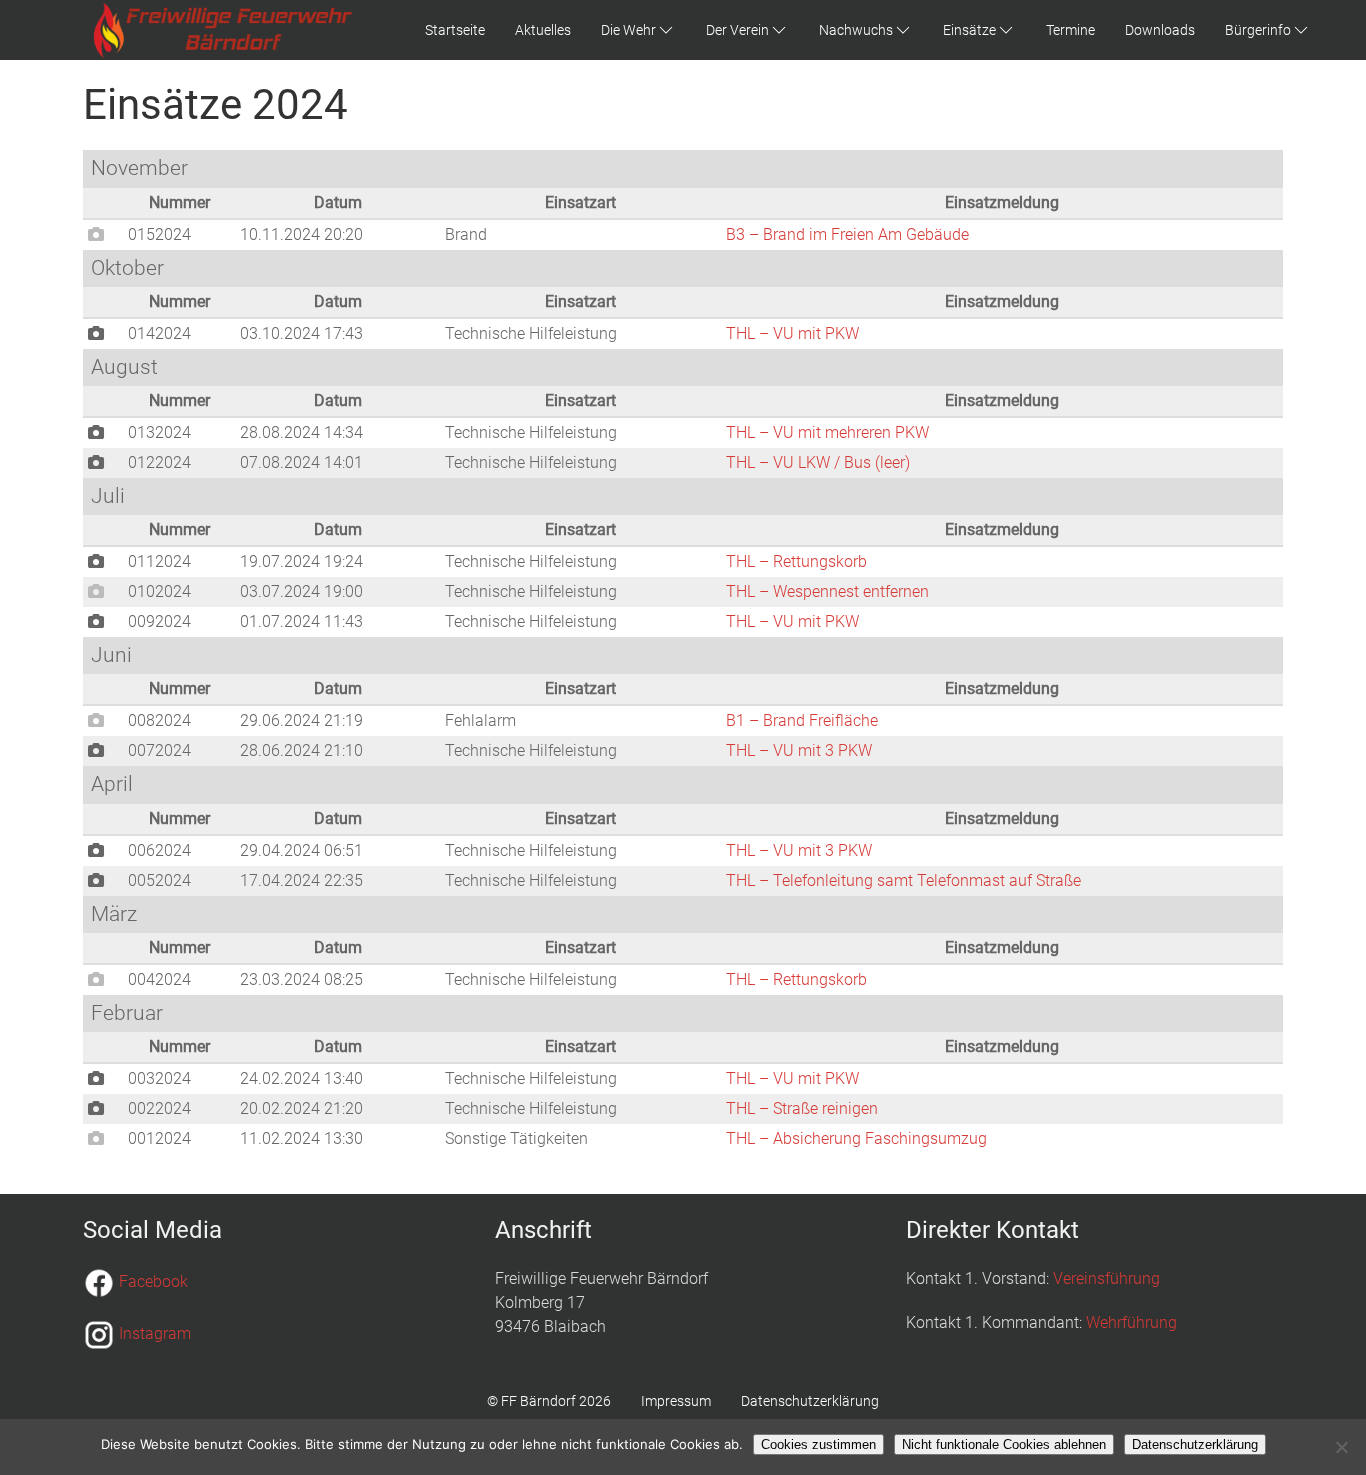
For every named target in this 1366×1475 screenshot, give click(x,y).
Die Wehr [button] (628, 30)
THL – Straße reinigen (802, 1108)
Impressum (676, 1401)
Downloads (1160, 30)
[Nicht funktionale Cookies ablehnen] (1341, 1447)
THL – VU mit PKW (792, 333)
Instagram (155, 1334)
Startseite (455, 30)
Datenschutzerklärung (810, 1401)
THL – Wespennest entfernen (827, 591)
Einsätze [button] (969, 30)
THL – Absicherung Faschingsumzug (856, 1138)
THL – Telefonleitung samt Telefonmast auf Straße (903, 880)
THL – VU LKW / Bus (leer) (818, 462)
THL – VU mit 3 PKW (799, 750)
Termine (1070, 30)
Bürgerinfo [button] (1258, 30)
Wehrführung (1131, 1322)
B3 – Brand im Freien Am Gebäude (847, 234)
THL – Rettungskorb (796, 561)
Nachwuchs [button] (856, 30)
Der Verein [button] (737, 30)
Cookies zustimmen (818, 1444)
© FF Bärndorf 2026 (549, 1401)
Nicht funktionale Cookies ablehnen (1004, 1444)
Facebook (153, 1282)
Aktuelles (543, 30)
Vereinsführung (1106, 1278)
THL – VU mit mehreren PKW (827, 432)
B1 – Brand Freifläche (802, 720)
